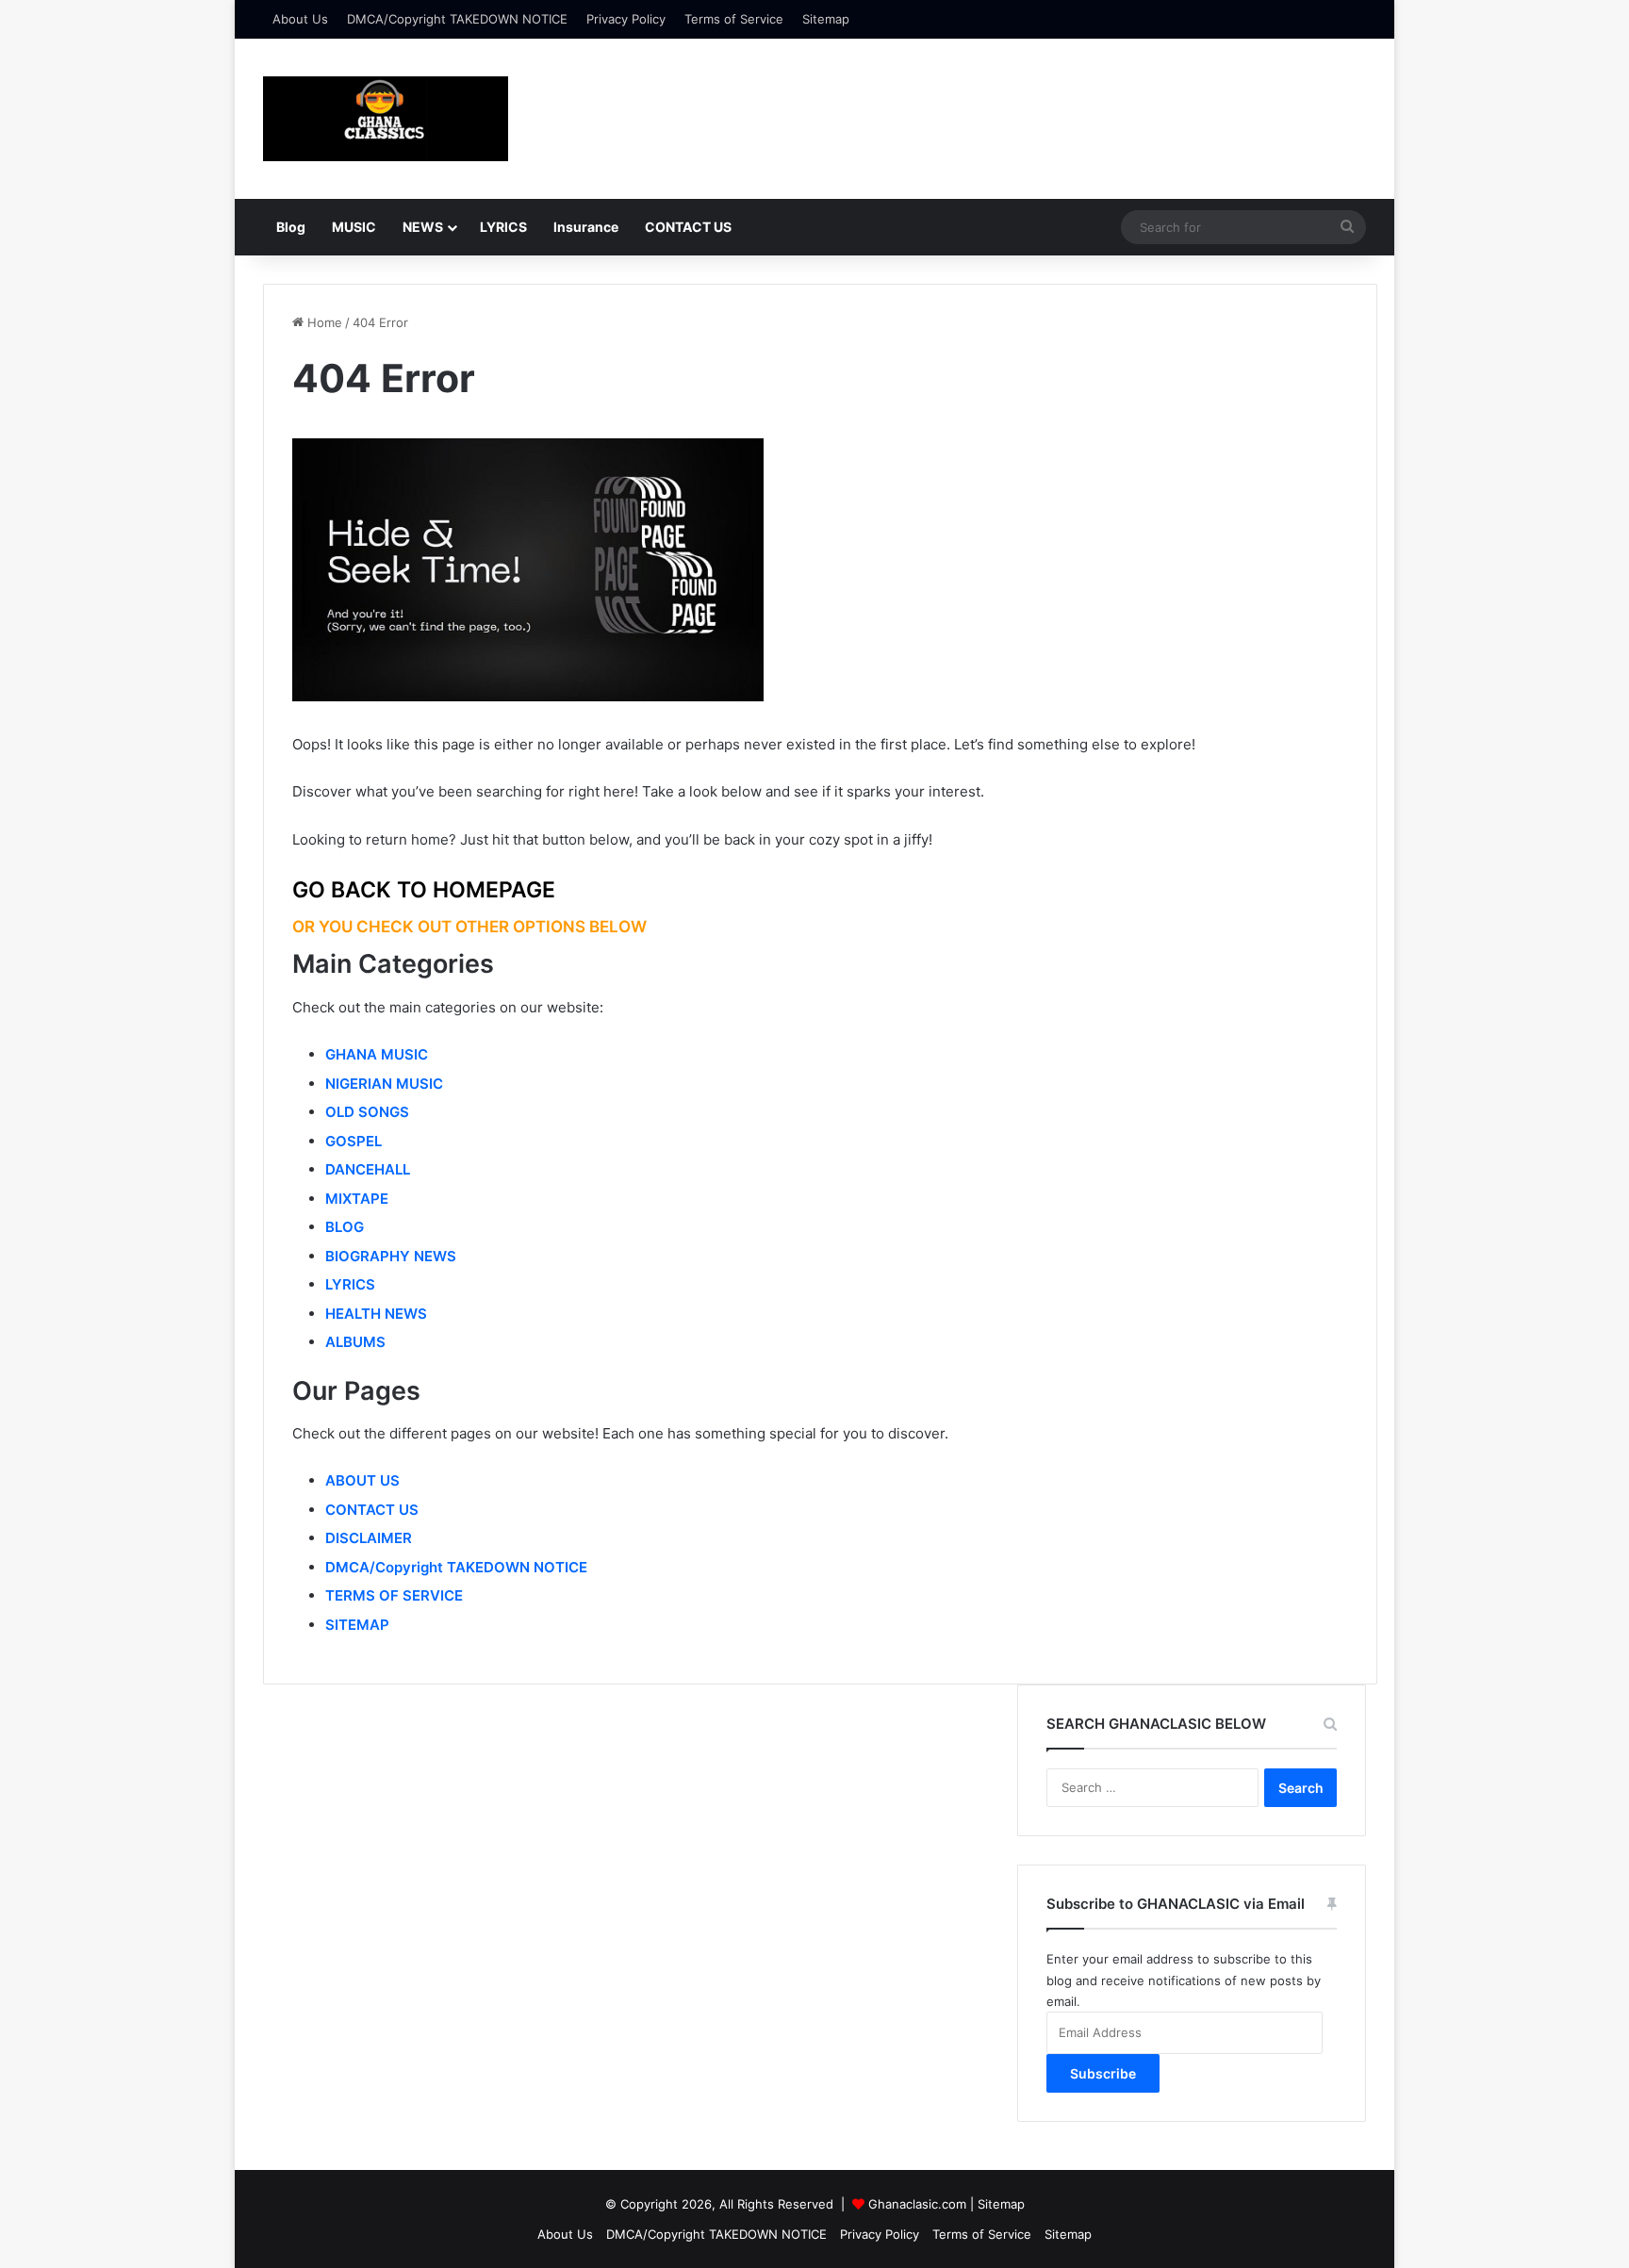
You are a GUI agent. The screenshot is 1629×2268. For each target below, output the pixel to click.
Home (323, 322)
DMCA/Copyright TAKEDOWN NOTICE (457, 19)
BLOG (345, 1227)
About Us (300, 19)
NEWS (423, 227)
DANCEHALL (368, 1169)
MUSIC (354, 227)
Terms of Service (734, 19)
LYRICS (503, 227)
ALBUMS (355, 1342)
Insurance (586, 227)
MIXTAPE (357, 1199)
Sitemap (826, 19)
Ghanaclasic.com (917, 2204)
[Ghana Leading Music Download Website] (386, 119)
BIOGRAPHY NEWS (391, 1256)
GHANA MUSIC (377, 1054)
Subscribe (1103, 2073)
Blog (291, 227)
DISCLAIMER (369, 1538)
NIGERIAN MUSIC (384, 1084)
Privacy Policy (626, 19)
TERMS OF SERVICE (394, 1595)
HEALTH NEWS (376, 1314)
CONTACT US (688, 227)
